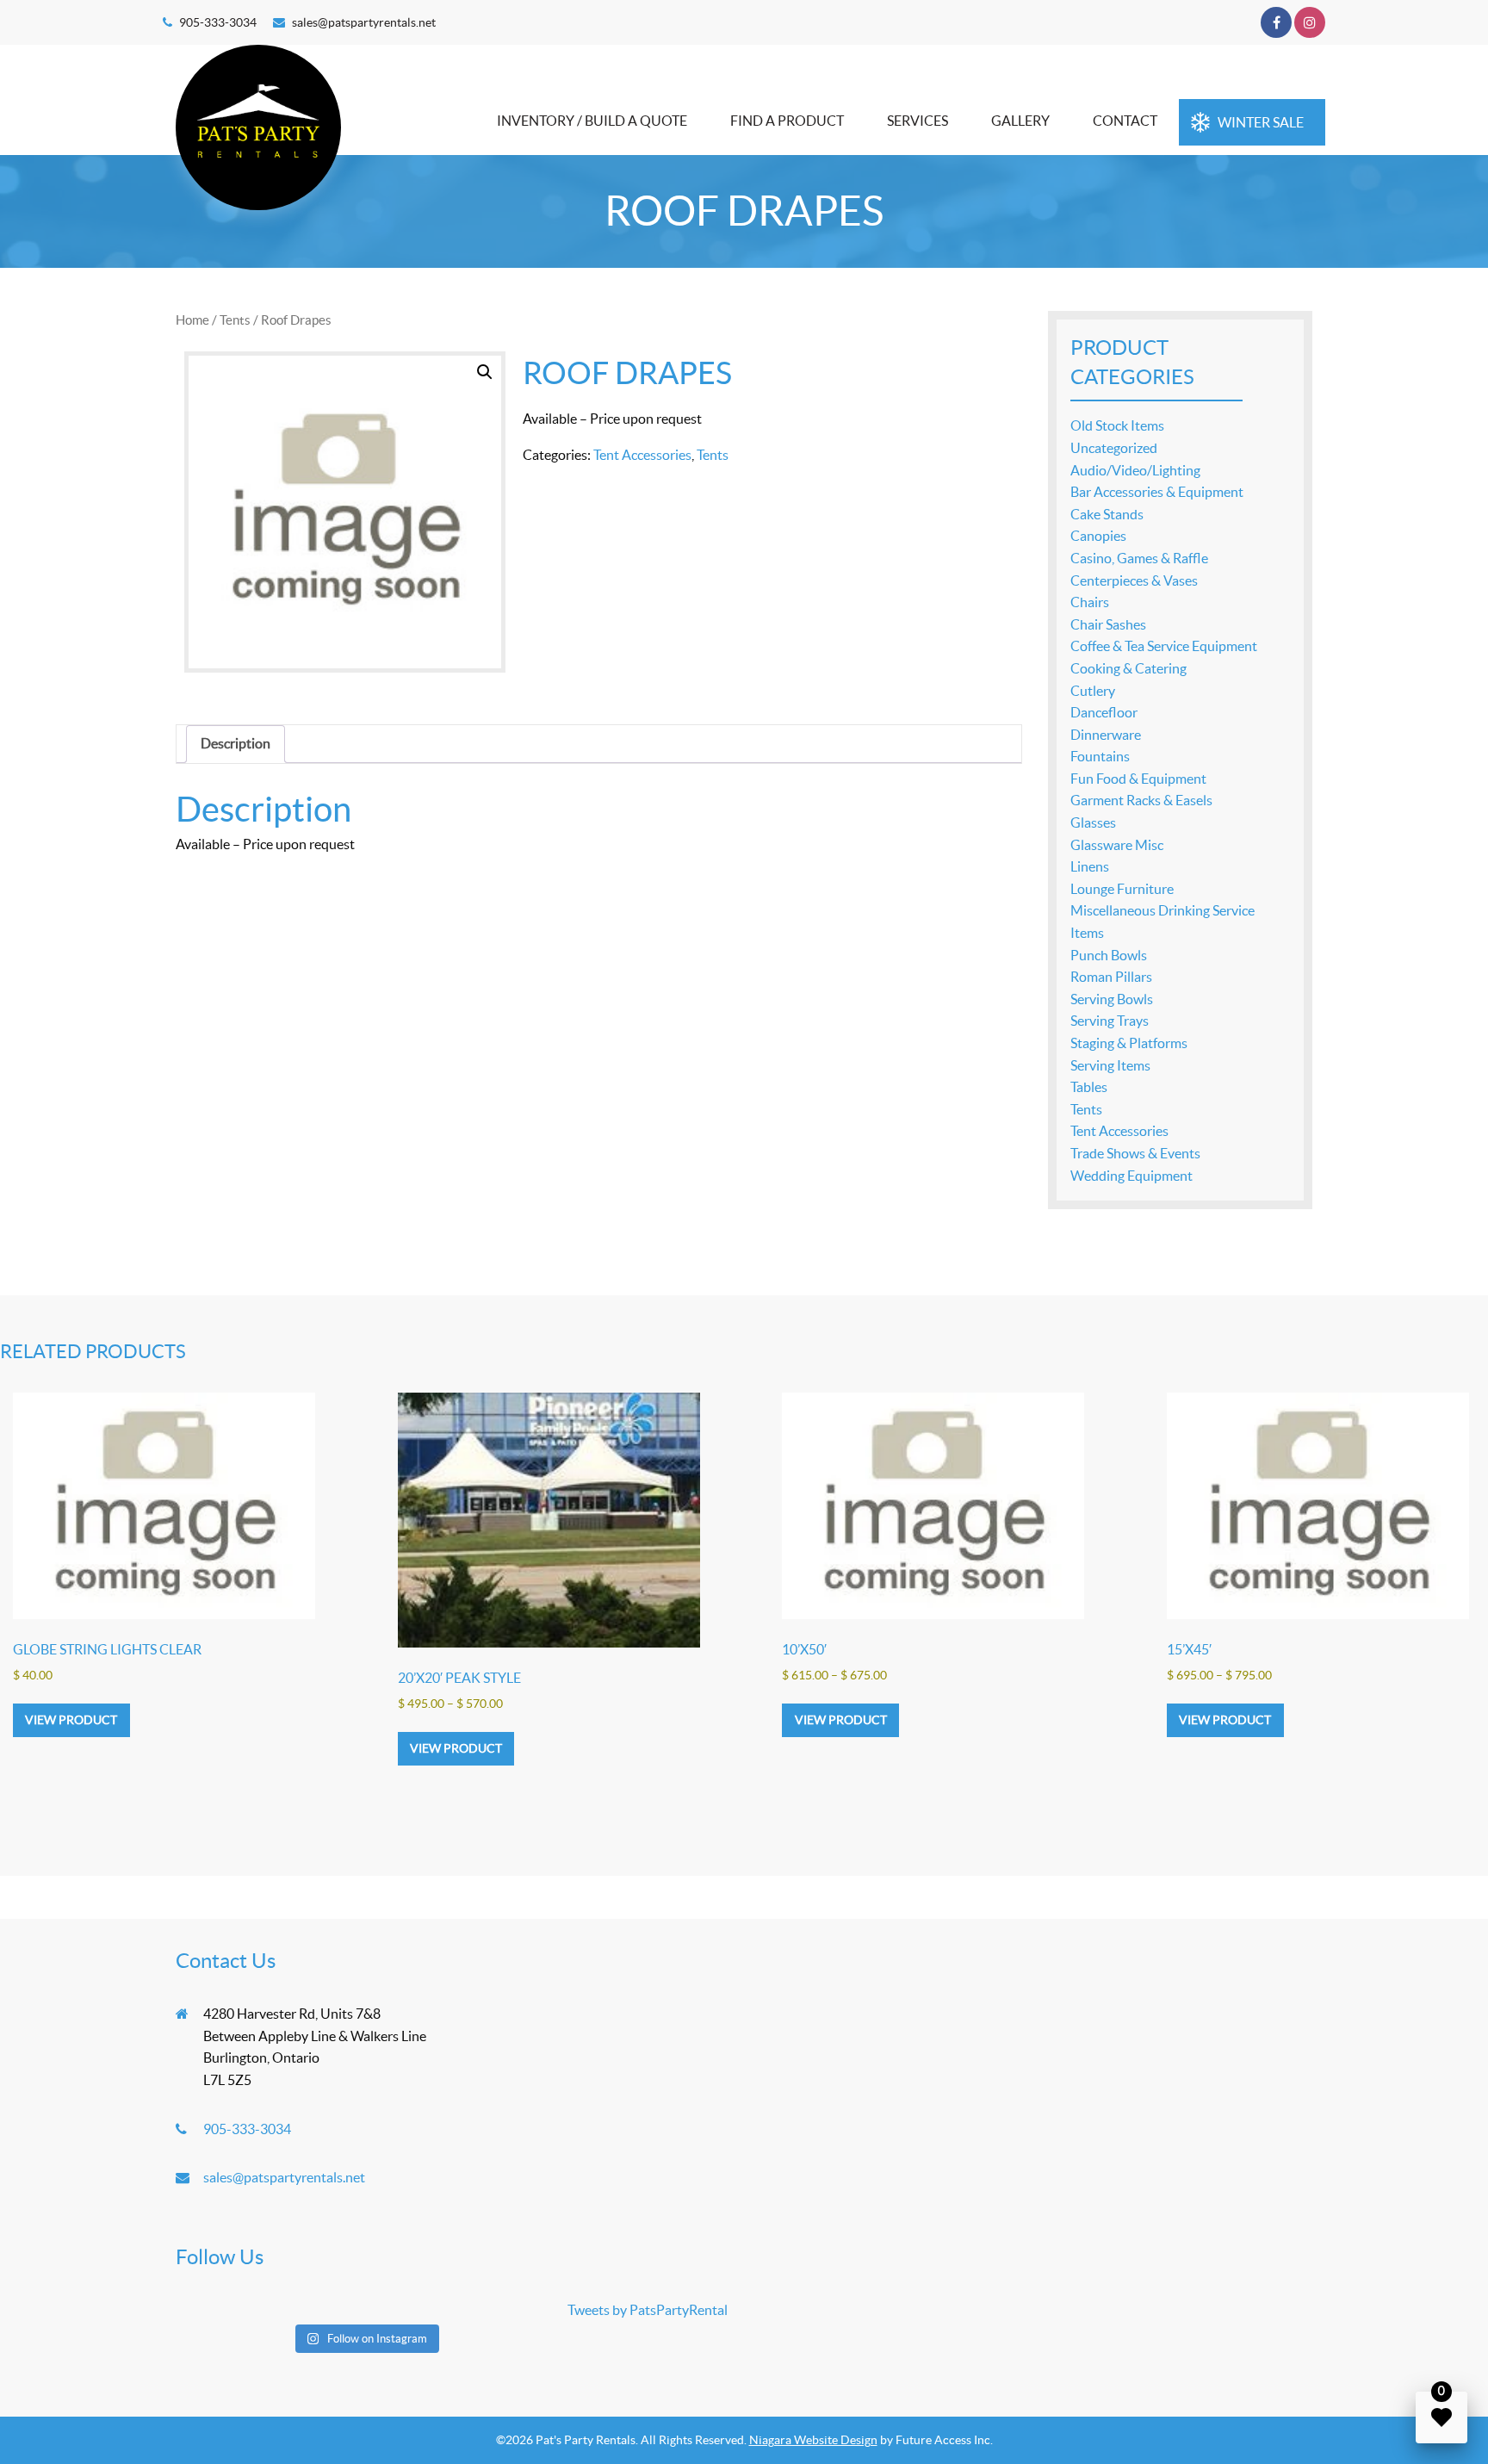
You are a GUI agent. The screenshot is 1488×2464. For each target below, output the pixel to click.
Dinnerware (1106, 735)
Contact (1125, 121)
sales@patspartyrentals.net (364, 22)
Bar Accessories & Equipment (1157, 492)
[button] (485, 372)
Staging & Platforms (1129, 1043)
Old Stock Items (1117, 425)
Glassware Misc (1117, 845)
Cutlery (1093, 691)
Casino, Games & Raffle (1139, 558)
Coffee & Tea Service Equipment (1164, 646)
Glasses (1093, 822)
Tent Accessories (642, 455)
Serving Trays (1110, 1021)
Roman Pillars (1111, 977)
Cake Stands (1107, 514)
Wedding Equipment (1131, 1176)
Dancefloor (1104, 712)
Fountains (1100, 756)
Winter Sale (1261, 122)
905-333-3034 (218, 22)
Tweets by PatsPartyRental (648, 2310)
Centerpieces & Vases (1134, 580)
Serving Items (1110, 1065)
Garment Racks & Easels (1141, 800)
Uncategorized (1114, 448)
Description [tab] (236, 743)
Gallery (1020, 121)
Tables (1089, 1087)
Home (192, 320)
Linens (1090, 866)
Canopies (1098, 536)
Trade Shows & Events (1135, 1153)
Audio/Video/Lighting (1135, 470)
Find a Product (787, 121)
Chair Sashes (1108, 624)
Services (918, 121)
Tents (235, 320)
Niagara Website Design (813, 2440)
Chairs (1090, 602)
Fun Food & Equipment (1138, 779)
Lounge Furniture (1122, 889)
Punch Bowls (1109, 955)
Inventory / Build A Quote (592, 121)
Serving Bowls (1112, 999)
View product (71, 1720)
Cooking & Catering (1128, 668)
